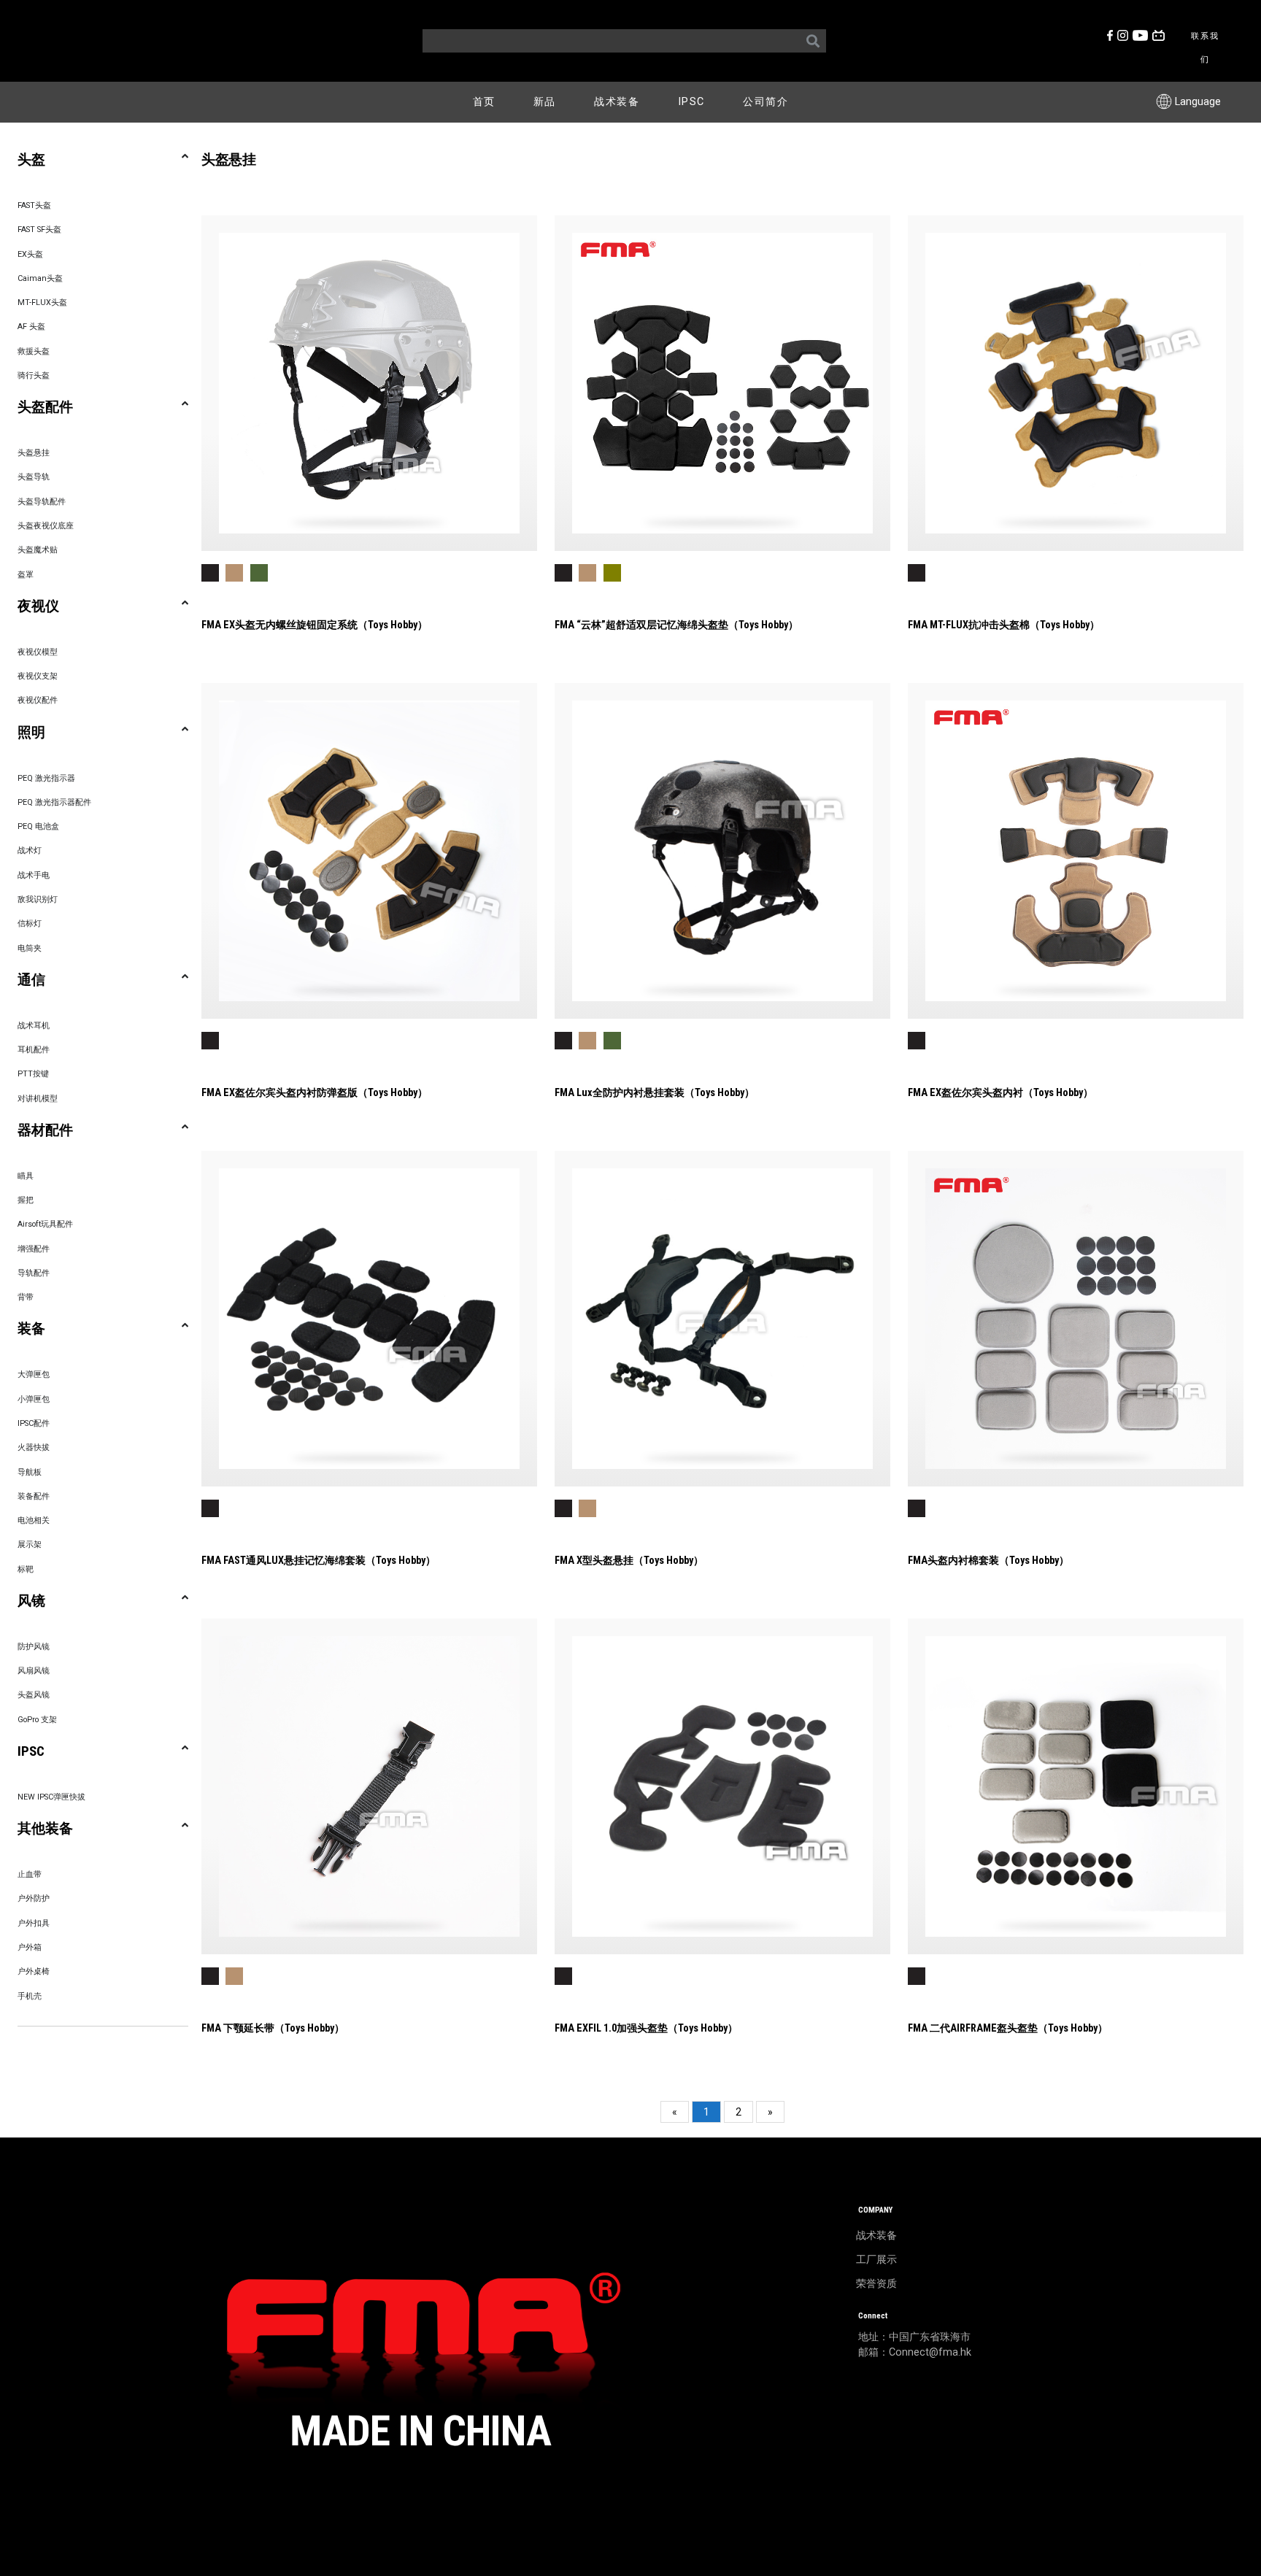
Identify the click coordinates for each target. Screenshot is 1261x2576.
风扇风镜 (34, 1671)
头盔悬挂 (34, 453)
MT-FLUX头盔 (42, 302)
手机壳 (30, 1996)
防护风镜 (34, 1647)
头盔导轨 (34, 477)
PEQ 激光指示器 (46, 778)
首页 (484, 102)
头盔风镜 (34, 1695)
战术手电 (34, 875)
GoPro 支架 (37, 1720)
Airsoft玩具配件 (45, 1224)
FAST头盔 (34, 205)
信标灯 (30, 923)
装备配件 (34, 1496)
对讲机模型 (38, 1099)
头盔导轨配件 (42, 502)
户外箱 (30, 1947)
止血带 (30, 1874)
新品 (545, 102)
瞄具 (26, 1176)
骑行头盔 (34, 375)
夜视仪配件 (38, 700)
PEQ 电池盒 (38, 826)
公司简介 (766, 102)
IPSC (691, 102)
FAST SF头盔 (39, 230)
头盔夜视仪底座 (46, 526)
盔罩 (26, 575)
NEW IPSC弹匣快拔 (51, 1797)
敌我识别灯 (38, 899)
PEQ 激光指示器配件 (54, 802)
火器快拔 (34, 1447)
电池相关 (34, 1520)
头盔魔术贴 (38, 550)
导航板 (30, 1472)
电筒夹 (30, 948)
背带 (26, 1297)
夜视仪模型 (38, 652)
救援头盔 (34, 351)
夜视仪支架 (38, 676)
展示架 (30, 1545)
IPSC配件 (34, 1423)
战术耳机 (34, 1026)
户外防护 (34, 1898)
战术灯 (30, 851)
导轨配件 (34, 1273)
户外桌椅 (34, 1971)
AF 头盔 (31, 327)
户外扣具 (34, 1923)
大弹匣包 (34, 1374)
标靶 (26, 1569)
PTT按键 (33, 1074)
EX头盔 (30, 254)
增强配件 (34, 1249)
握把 (26, 1200)
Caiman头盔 (40, 278)
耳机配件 (34, 1050)
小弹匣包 (34, 1399)
